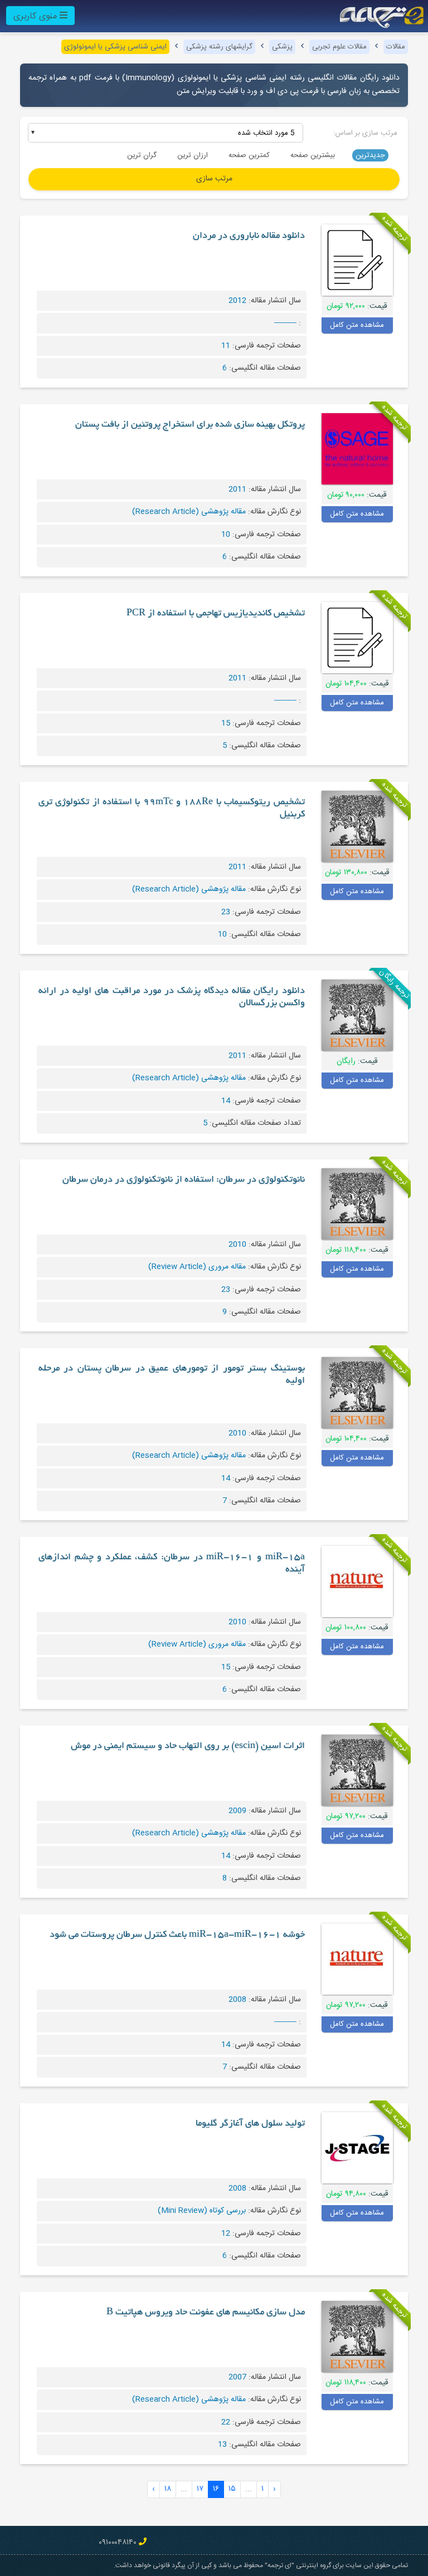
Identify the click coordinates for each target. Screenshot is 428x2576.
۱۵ (232, 2489)
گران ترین (142, 155)
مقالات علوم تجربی (339, 47)
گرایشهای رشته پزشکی (219, 47)
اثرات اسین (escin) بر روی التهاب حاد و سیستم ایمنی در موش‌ (188, 1746)
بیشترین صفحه (313, 155)
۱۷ (200, 2489)
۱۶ (216, 2489)
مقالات (396, 47)
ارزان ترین (193, 155)
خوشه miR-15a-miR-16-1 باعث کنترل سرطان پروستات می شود (177, 1935)
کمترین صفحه (249, 155)
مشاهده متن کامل (357, 325)
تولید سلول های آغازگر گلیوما (250, 2124)
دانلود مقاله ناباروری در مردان (249, 236)
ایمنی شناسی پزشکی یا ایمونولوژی (115, 47)
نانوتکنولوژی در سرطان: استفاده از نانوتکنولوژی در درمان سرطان (184, 1180)
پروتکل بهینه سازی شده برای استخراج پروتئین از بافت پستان (190, 425)
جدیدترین (370, 155)
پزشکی (282, 47)
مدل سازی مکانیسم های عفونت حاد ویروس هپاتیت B (206, 2313)
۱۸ (168, 2489)
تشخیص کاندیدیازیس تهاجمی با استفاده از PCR (216, 614)
